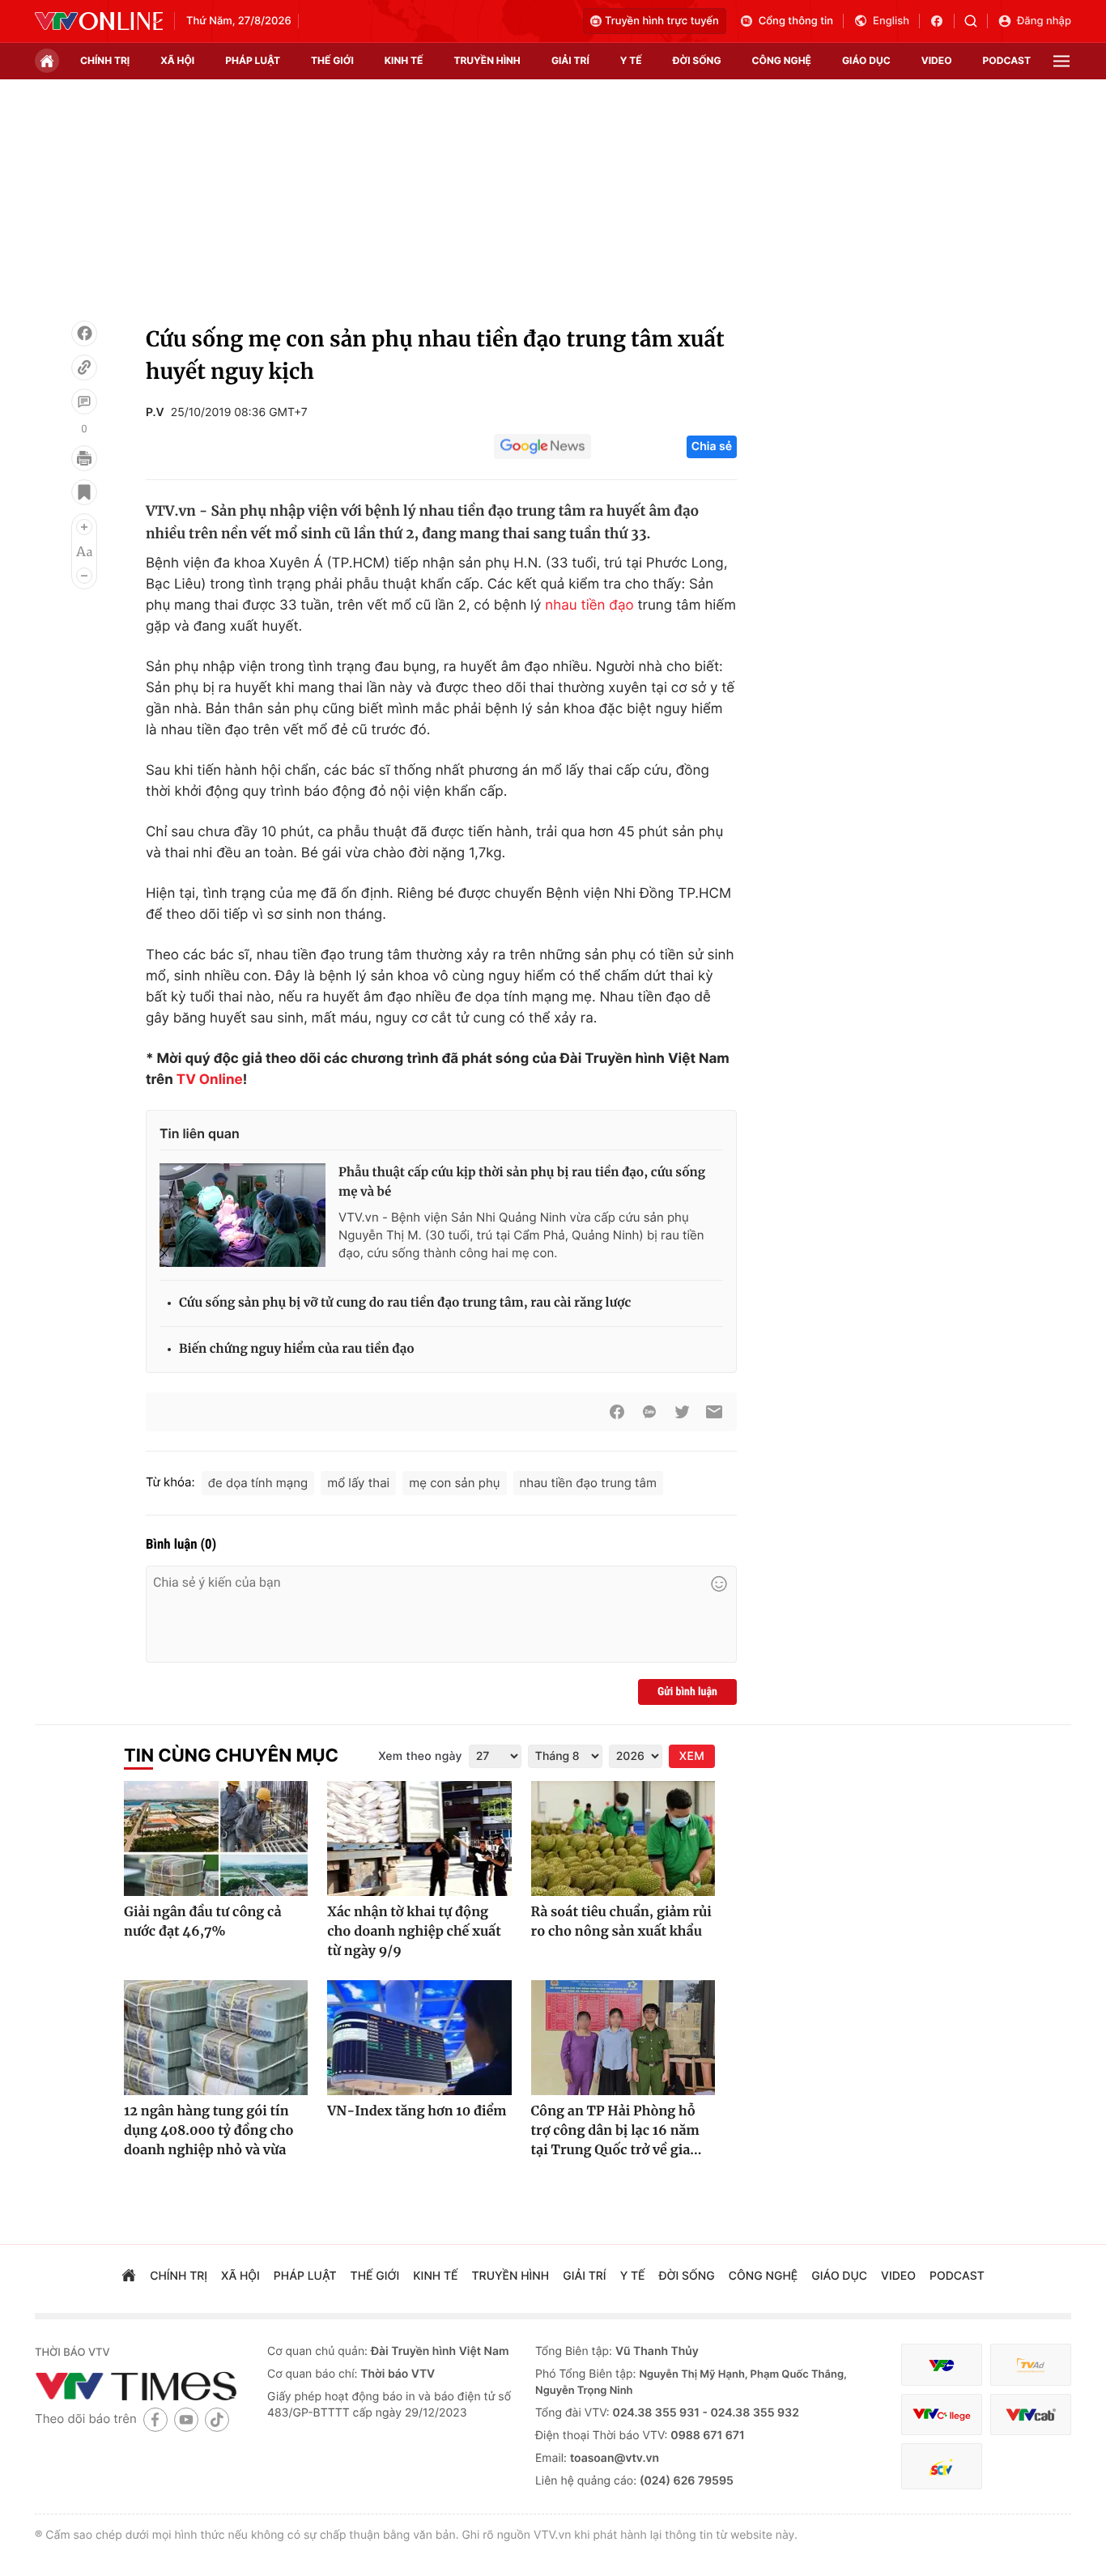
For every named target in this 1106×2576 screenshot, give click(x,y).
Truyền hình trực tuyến (662, 21)
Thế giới (332, 60)
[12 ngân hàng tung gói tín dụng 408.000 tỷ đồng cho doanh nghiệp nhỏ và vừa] (216, 2038)
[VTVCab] (1031, 2414)
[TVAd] (1031, 2365)
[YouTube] (186, 2419)
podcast (1007, 60)
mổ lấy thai (358, 1483)
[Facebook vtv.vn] (942, 21)
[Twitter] (682, 1412)
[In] (84, 458)
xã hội (177, 60)
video (937, 60)
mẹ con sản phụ (454, 1483)
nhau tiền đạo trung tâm (589, 1483)
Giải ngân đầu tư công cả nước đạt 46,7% (202, 1922)
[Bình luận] (84, 402)
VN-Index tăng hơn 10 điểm (417, 2111)
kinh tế (404, 60)
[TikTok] (217, 2419)
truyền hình (487, 60)
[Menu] (1061, 61)
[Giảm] (84, 576)
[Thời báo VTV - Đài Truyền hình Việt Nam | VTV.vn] (99, 21)
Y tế (631, 60)
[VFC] (942, 2365)
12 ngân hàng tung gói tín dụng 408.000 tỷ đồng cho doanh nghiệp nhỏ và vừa (209, 2131)
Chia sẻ (712, 446)
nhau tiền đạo (589, 606)
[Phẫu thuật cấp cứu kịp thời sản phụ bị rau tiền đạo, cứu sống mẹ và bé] (242, 1215)
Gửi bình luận (687, 1692)
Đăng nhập (1044, 21)
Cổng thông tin (796, 21)
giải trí (570, 60)
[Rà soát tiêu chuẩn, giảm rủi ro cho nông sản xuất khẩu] (623, 1838)
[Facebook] (84, 334)
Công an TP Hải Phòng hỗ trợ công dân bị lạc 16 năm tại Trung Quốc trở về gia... (617, 2131)
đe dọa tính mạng (258, 1483)
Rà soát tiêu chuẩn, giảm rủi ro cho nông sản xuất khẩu (621, 1922)
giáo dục (866, 60)
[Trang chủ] (47, 61)
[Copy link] (84, 368)
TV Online (210, 1080)
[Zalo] (649, 1412)
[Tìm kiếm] (976, 21)
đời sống (697, 60)
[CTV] (942, 2414)
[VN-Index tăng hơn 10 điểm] (419, 2038)
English (891, 21)
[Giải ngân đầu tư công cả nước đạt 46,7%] (216, 1838)
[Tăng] (84, 527)
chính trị (105, 60)
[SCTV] (942, 2466)
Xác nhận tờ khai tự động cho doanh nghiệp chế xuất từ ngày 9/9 (414, 1932)
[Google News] (542, 447)
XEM (692, 1756)
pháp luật (253, 60)
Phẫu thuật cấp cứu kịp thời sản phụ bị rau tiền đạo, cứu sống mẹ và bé (522, 1182)
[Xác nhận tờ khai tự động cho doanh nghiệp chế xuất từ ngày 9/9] (419, 1838)
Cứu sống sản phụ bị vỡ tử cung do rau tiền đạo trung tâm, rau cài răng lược (405, 1303)
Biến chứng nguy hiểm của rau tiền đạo (297, 1349)
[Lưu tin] (84, 492)
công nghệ (782, 60)
